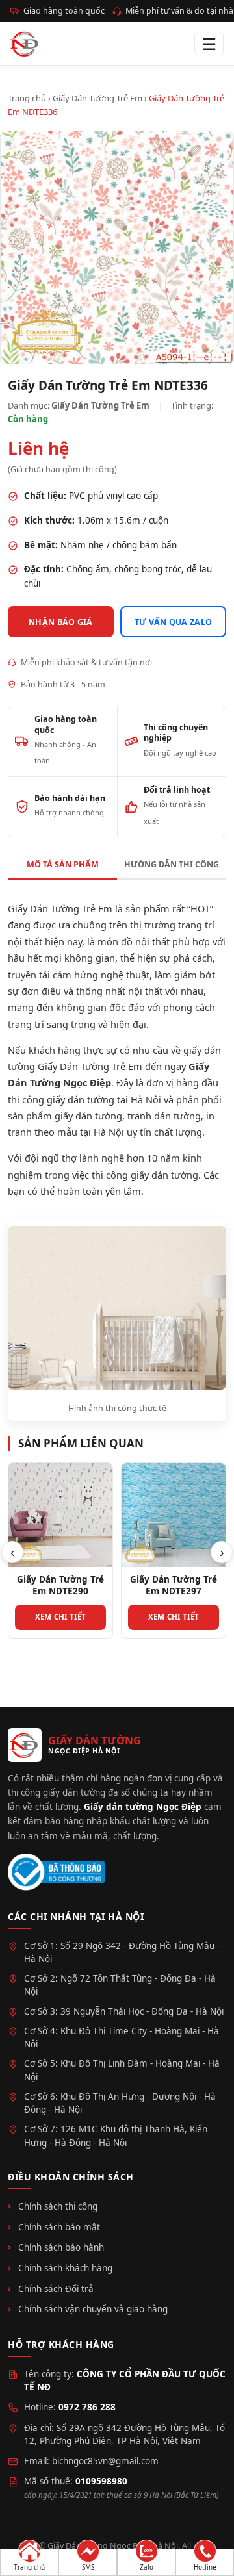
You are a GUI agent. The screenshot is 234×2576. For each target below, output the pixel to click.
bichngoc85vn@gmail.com (105, 2461)
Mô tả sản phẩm (63, 864)
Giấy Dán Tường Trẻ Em (97, 98)
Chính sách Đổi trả (56, 2289)
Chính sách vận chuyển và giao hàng (93, 2309)
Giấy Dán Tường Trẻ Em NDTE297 (174, 1585)
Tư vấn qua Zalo (174, 622)
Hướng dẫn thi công (172, 864)
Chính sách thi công (58, 2206)
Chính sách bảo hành (61, 2247)
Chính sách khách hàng (65, 2268)
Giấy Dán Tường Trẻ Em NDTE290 (60, 1585)
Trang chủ (27, 98)
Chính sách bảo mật (59, 2227)
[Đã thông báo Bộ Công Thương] (57, 1872)
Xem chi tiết (61, 1617)
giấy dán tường (88, 1116)
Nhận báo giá (61, 622)
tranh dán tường (164, 1116)
